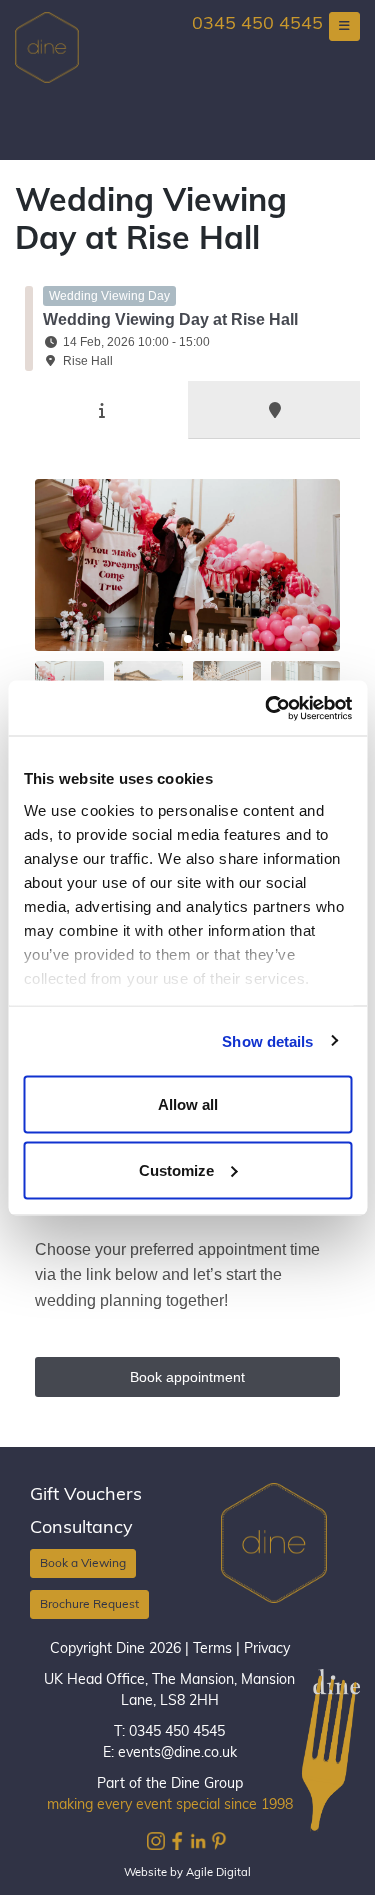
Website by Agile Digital (187, 1873)
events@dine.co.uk (177, 1753)
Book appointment (187, 1377)
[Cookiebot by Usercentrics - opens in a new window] (267, 708)
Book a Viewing (83, 1564)
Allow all (188, 1104)
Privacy (267, 1649)
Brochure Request (89, 1605)
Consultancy (81, 1529)
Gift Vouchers (86, 1496)
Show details (267, 1040)
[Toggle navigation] (344, 26)
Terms (212, 1649)
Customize (176, 1169)
